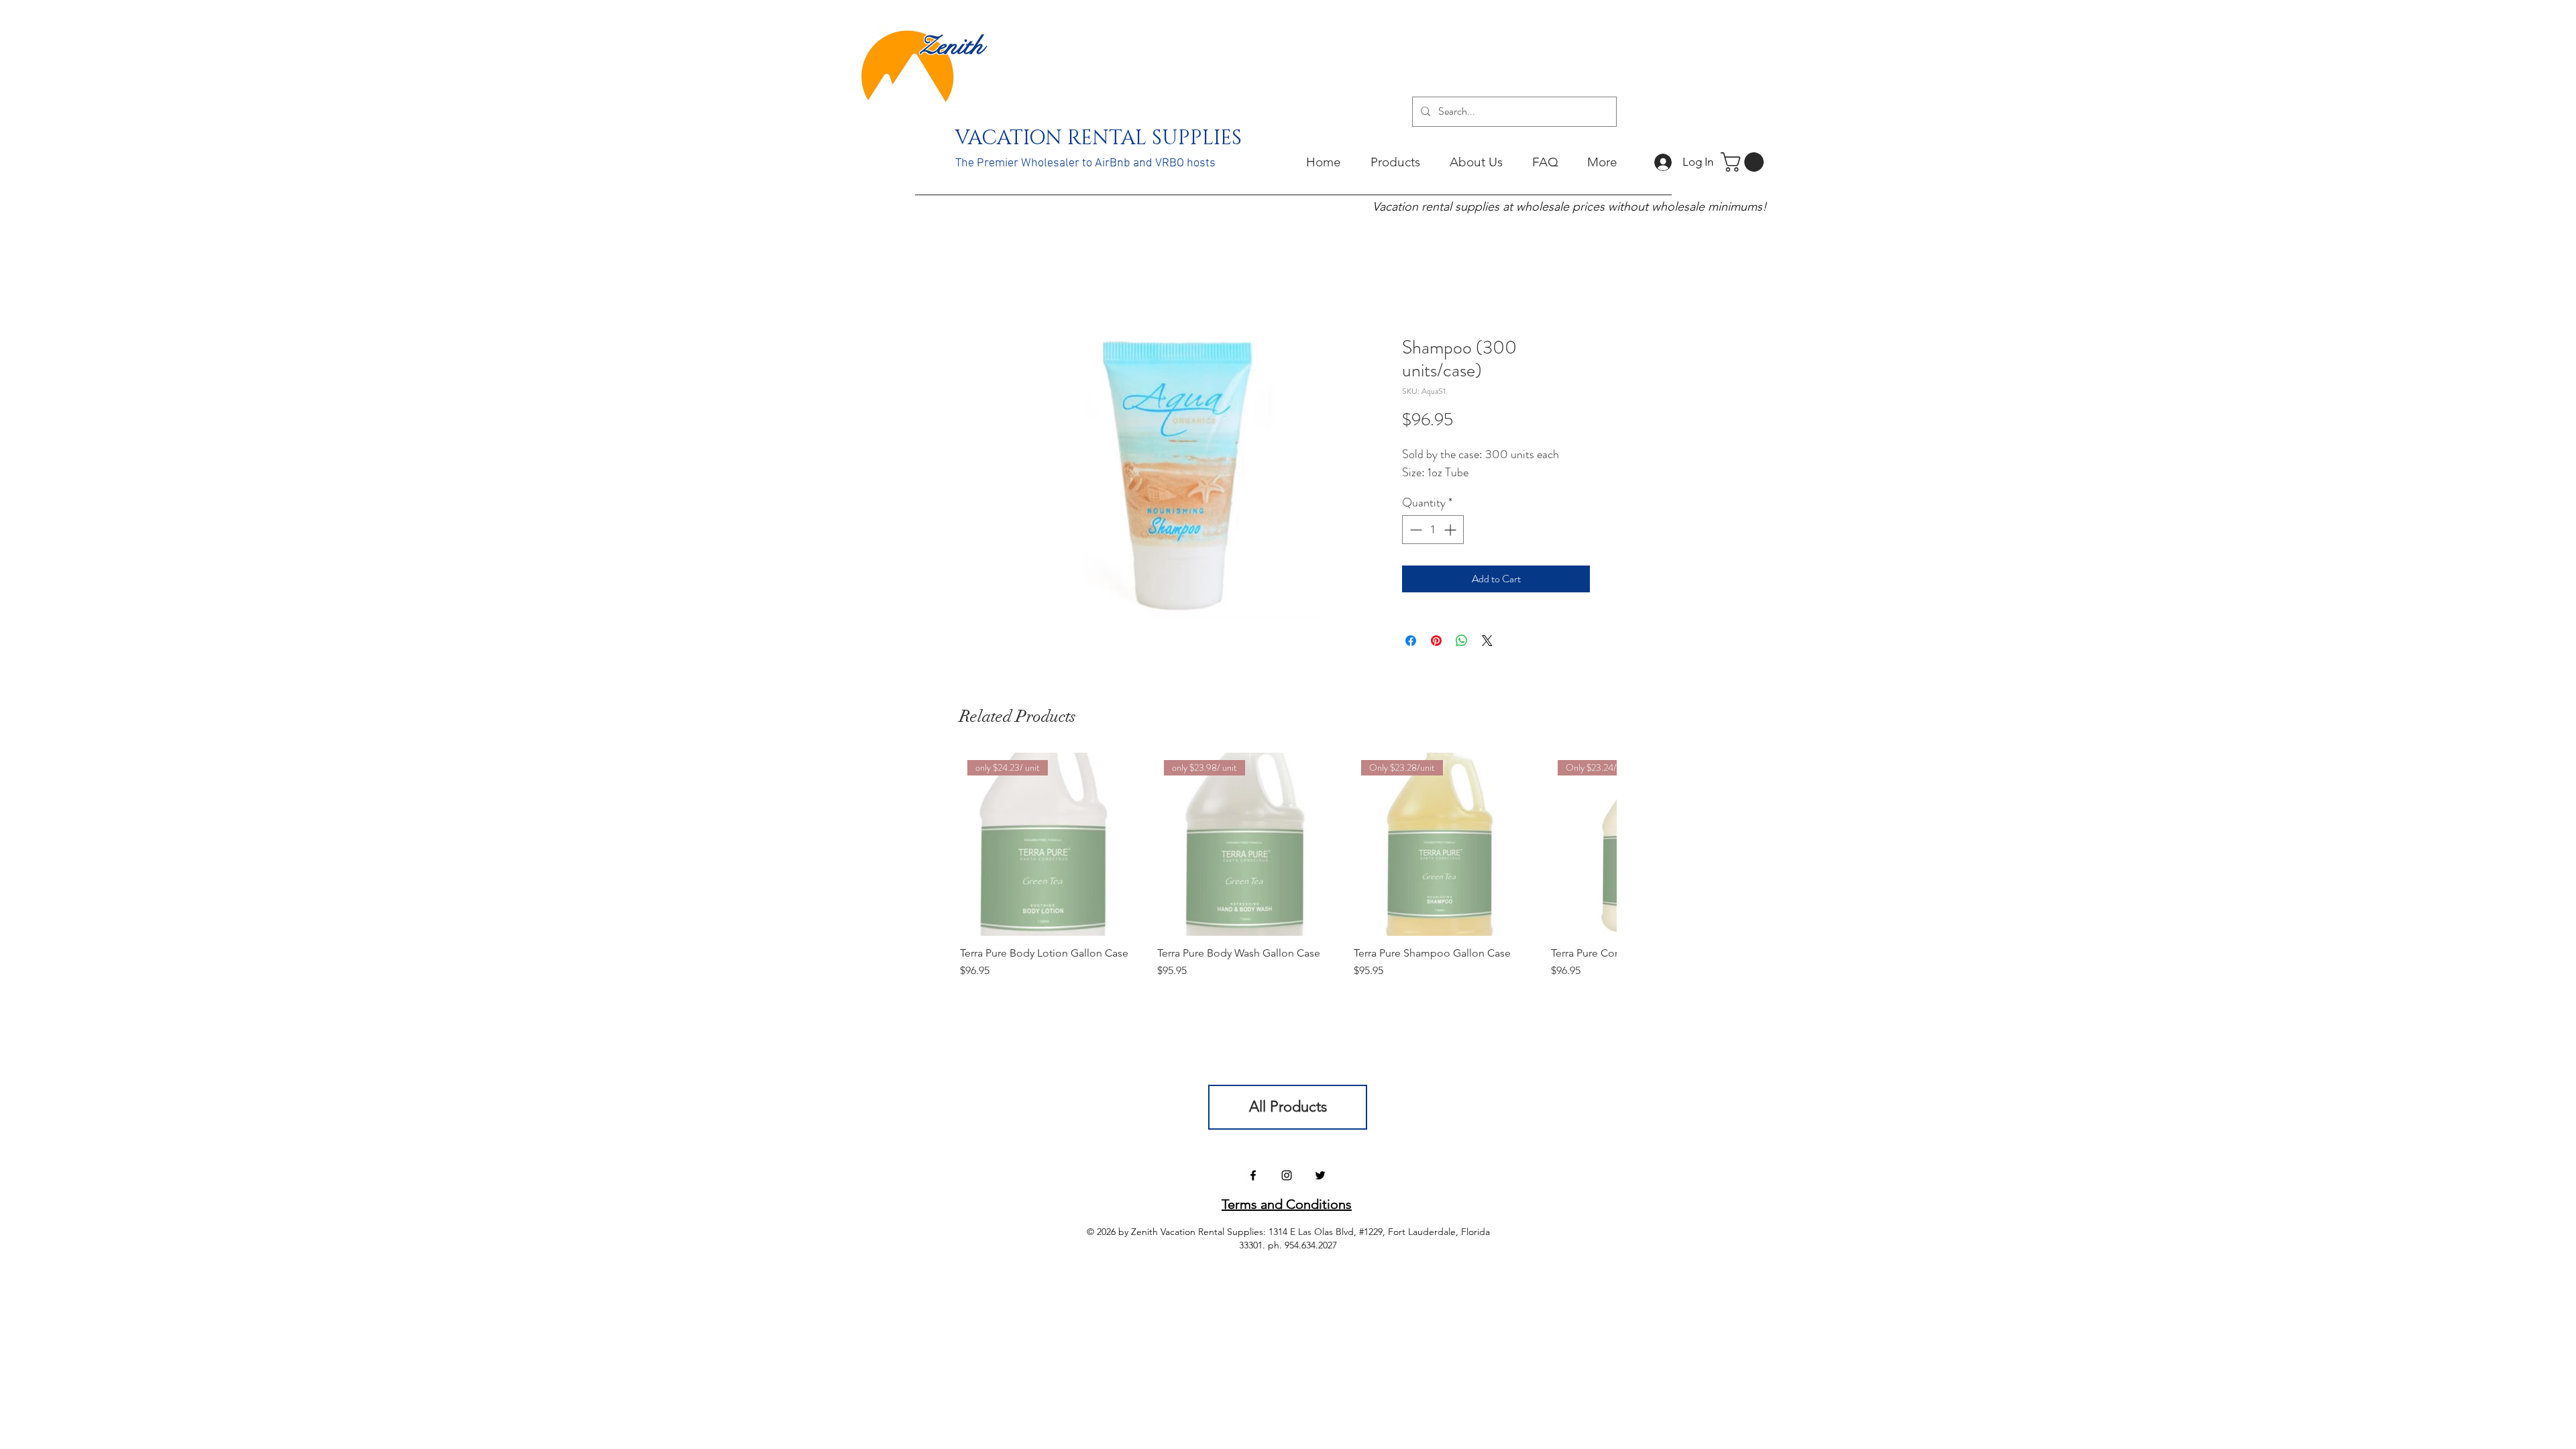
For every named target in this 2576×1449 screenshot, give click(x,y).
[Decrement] (1414, 530)
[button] (1745, 162)
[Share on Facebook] (1411, 641)
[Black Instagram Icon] (1287, 1175)
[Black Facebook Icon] (1253, 1175)
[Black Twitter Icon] (1320, 1175)
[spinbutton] (1433, 530)
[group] (1288, 873)
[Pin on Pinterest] (1436, 641)
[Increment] (1451, 530)
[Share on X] (1487, 641)
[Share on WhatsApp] (1462, 641)
